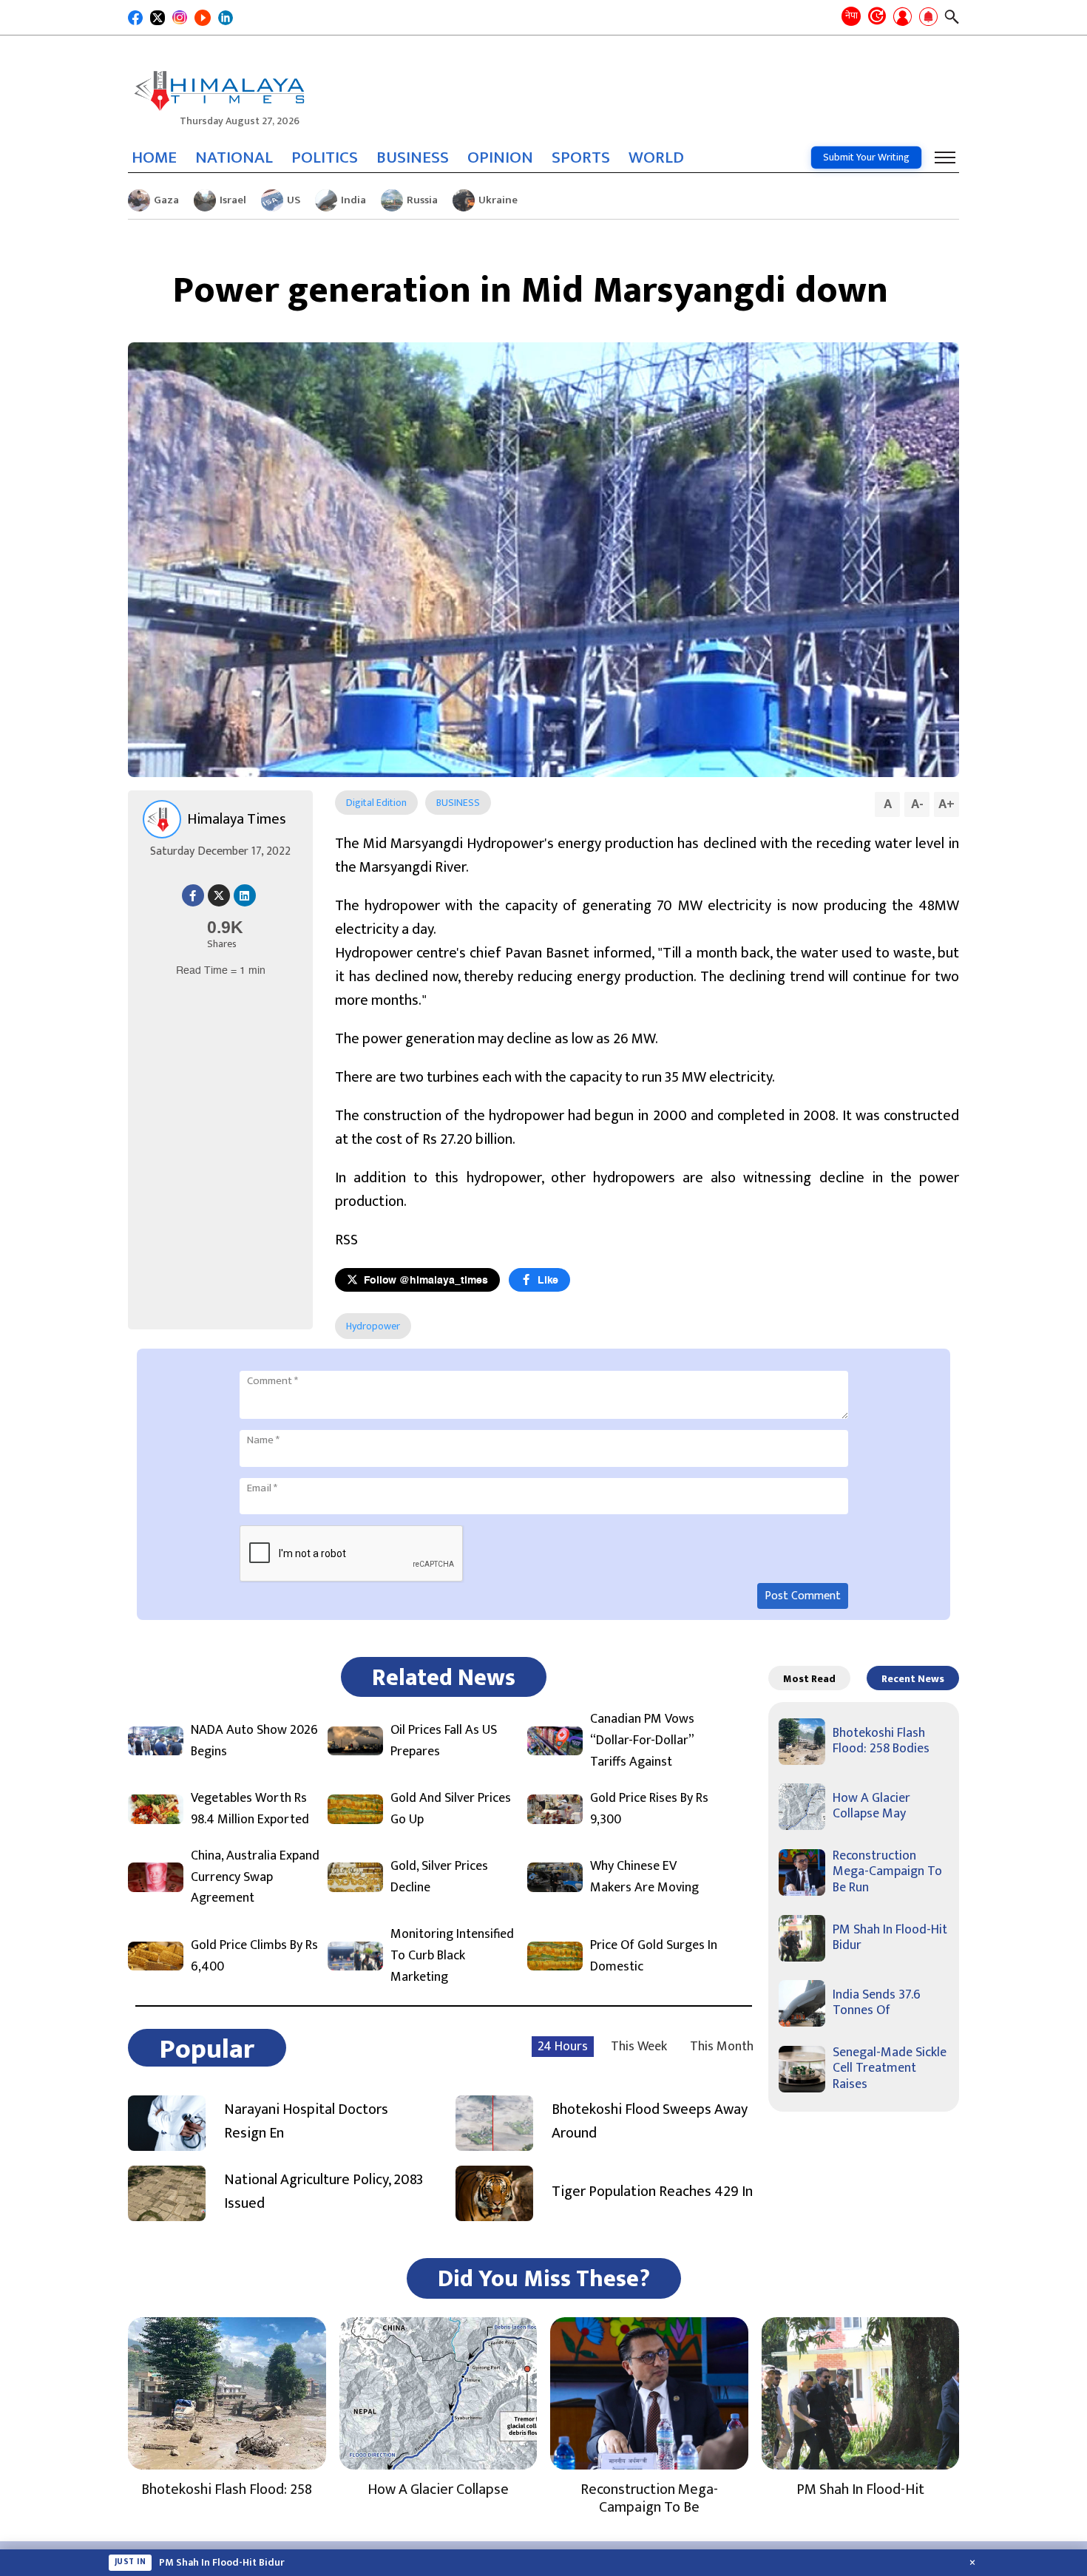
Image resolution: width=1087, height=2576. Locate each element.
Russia (422, 200)
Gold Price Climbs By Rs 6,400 (254, 1956)
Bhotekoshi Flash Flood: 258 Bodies (881, 1741)
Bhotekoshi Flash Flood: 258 (227, 2489)
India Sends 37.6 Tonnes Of (877, 2003)
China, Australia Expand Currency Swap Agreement (255, 1877)
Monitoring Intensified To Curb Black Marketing (452, 1956)
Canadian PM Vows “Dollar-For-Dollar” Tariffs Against (642, 1741)
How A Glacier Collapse (438, 2489)
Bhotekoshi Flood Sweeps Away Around (650, 2121)
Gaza (166, 200)
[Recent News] (877, 17)
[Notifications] (928, 18)
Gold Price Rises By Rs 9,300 (649, 1809)
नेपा (851, 16)
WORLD (656, 157)
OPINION (500, 157)
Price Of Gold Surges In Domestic (654, 1956)
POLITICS (325, 157)
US (294, 200)
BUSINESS (413, 157)
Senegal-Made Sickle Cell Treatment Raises (890, 2068)
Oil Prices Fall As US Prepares (444, 1741)
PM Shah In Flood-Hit (860, 2489)
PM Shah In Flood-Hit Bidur (890, 1938)
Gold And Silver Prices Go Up (451, 1809)
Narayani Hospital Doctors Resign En (306, 2121)
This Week (639, 2047)
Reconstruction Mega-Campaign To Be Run (887, 1872)
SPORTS (581, 157)
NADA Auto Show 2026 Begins (254, 1741)
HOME (154, 157)
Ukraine (498, 200)
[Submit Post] (903, 18)
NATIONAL (234, 157)
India (353, 200)
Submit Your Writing (866, 157)
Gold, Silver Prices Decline (439, 1877)
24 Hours (563, 2047)
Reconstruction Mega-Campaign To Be (649, 2498)
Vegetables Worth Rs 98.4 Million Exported (250, 1809)
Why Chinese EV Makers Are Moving (644, 1877)
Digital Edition (376, 803)
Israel (233, 200)
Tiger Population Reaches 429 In (652, 2192)
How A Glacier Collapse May (871, 1806)
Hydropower (373, 1326)
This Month (722, 2047)
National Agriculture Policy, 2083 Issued (324, 2192)
